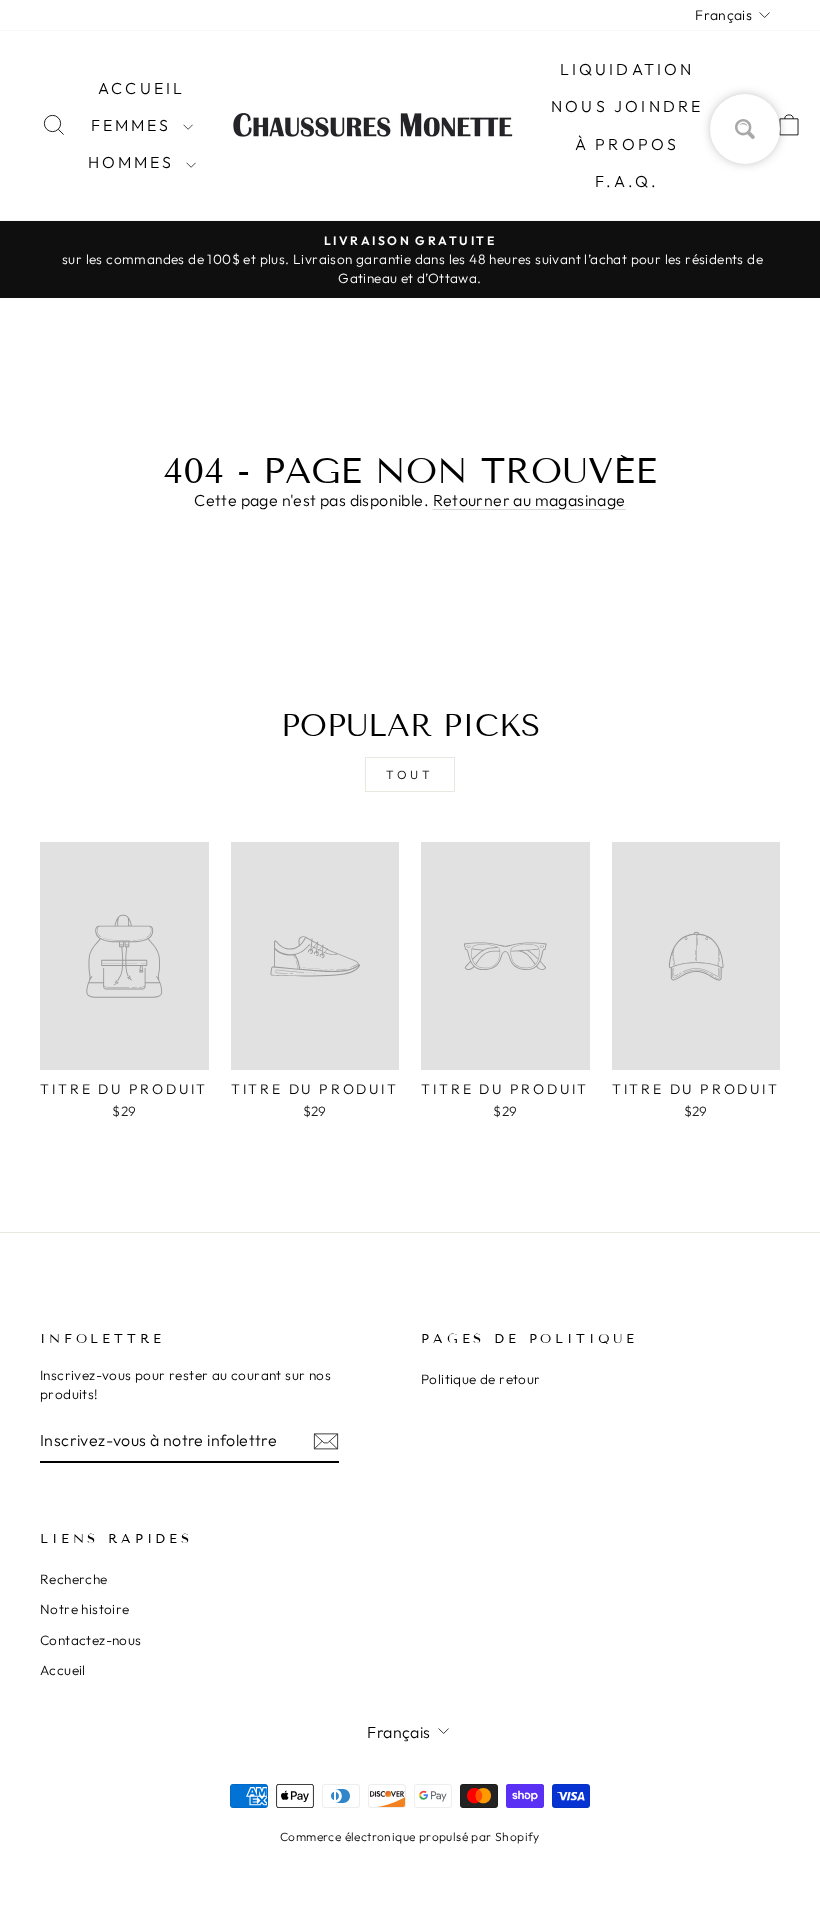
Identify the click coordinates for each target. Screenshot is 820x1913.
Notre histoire (85, 1609)
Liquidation (627, 69)
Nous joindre (627, 106)
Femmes (134, 125)
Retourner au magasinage (529, 500)
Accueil (141, 88)
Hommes (134, 162)
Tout (409, 774)
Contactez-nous (91, 1640)
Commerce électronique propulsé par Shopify (410, 1836)
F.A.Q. (627, 181)
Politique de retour (481, 1379)
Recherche (74, 1579)
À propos (627, 144)
